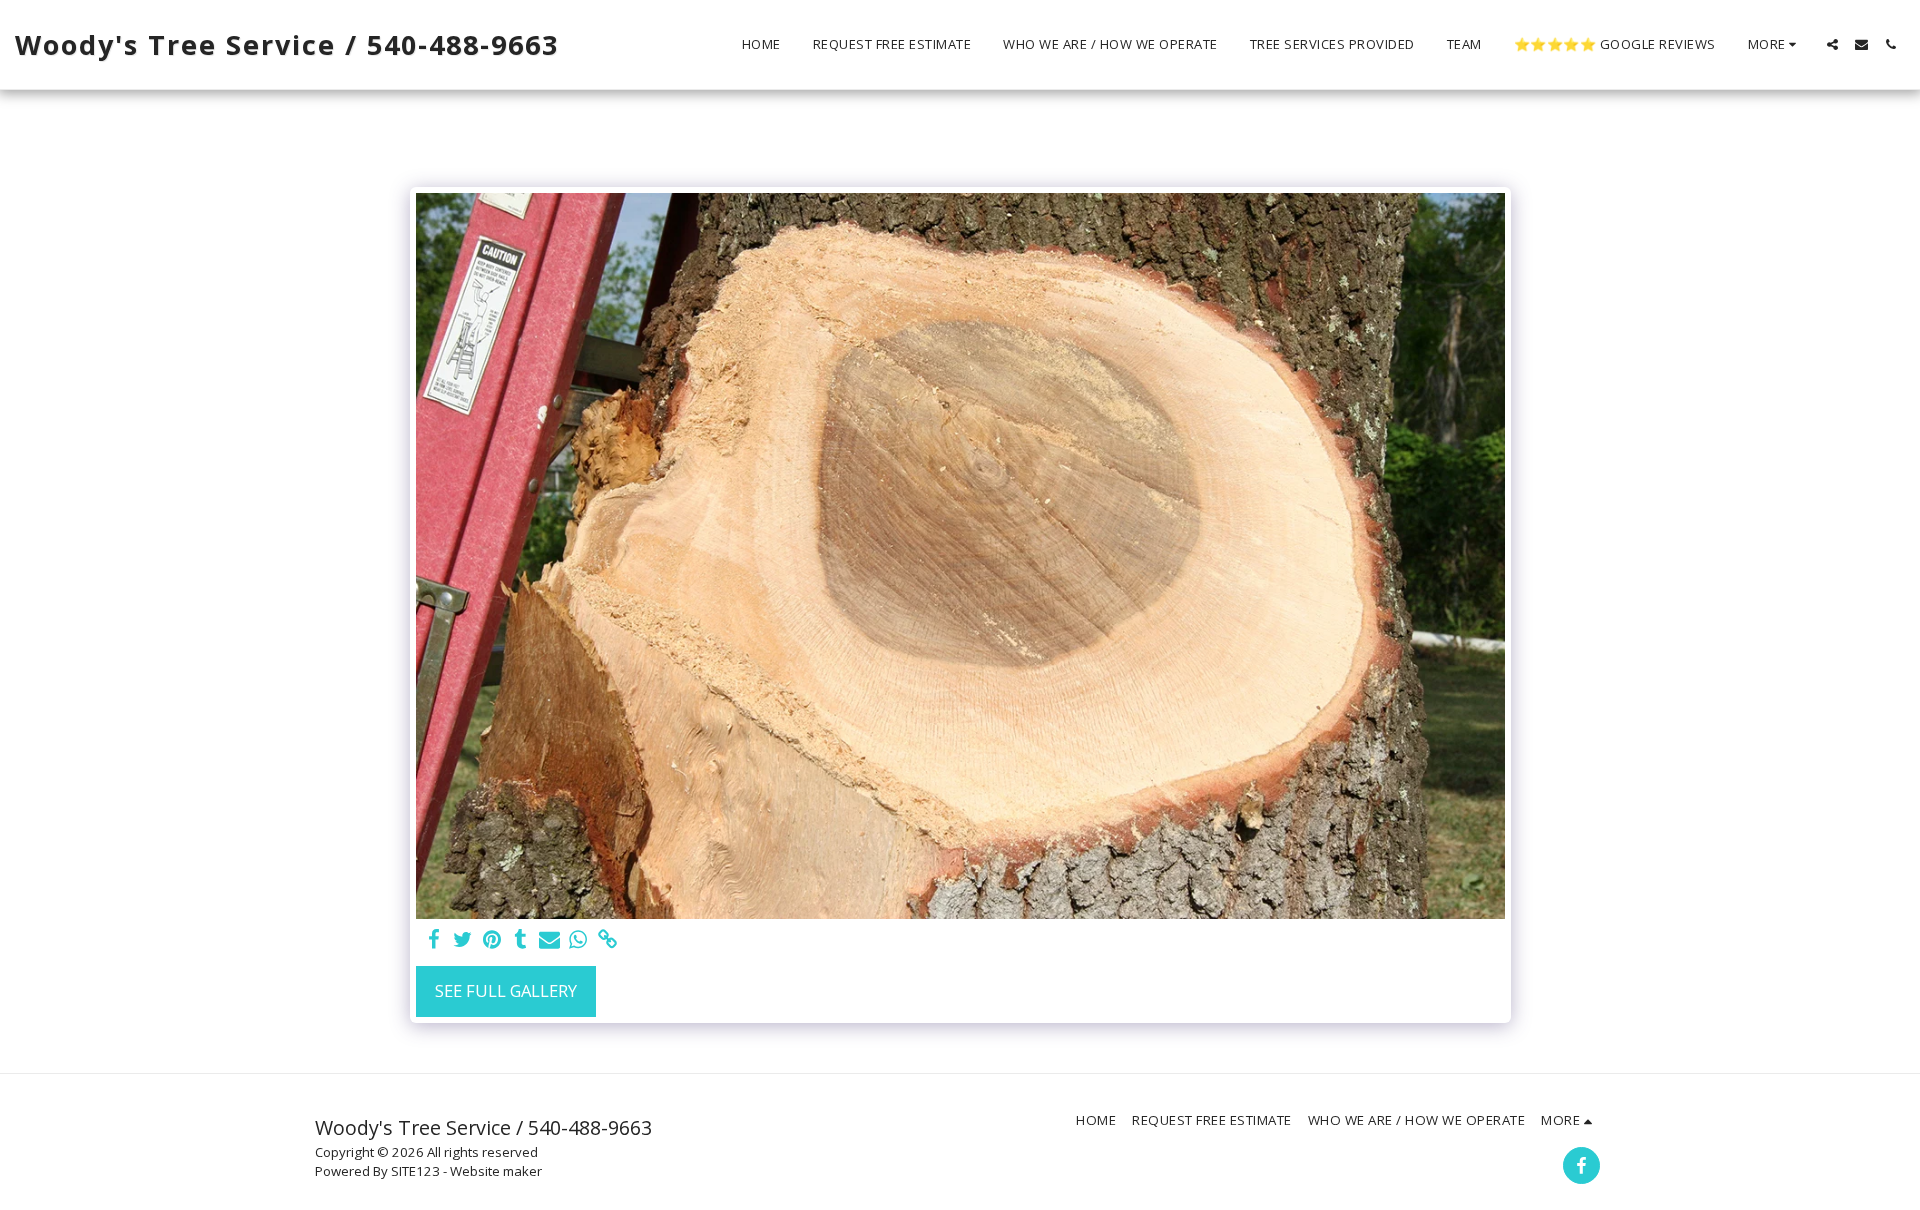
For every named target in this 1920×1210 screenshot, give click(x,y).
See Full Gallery (506, 990)
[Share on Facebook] (434, 940)
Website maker (496, 1171)
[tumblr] (520, 940)
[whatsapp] (578, 940)
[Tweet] (463, 940)
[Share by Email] (549, 940)
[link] (607, 940)
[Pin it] (492, 940)
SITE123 (415, 1171)
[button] (1832, 44)
